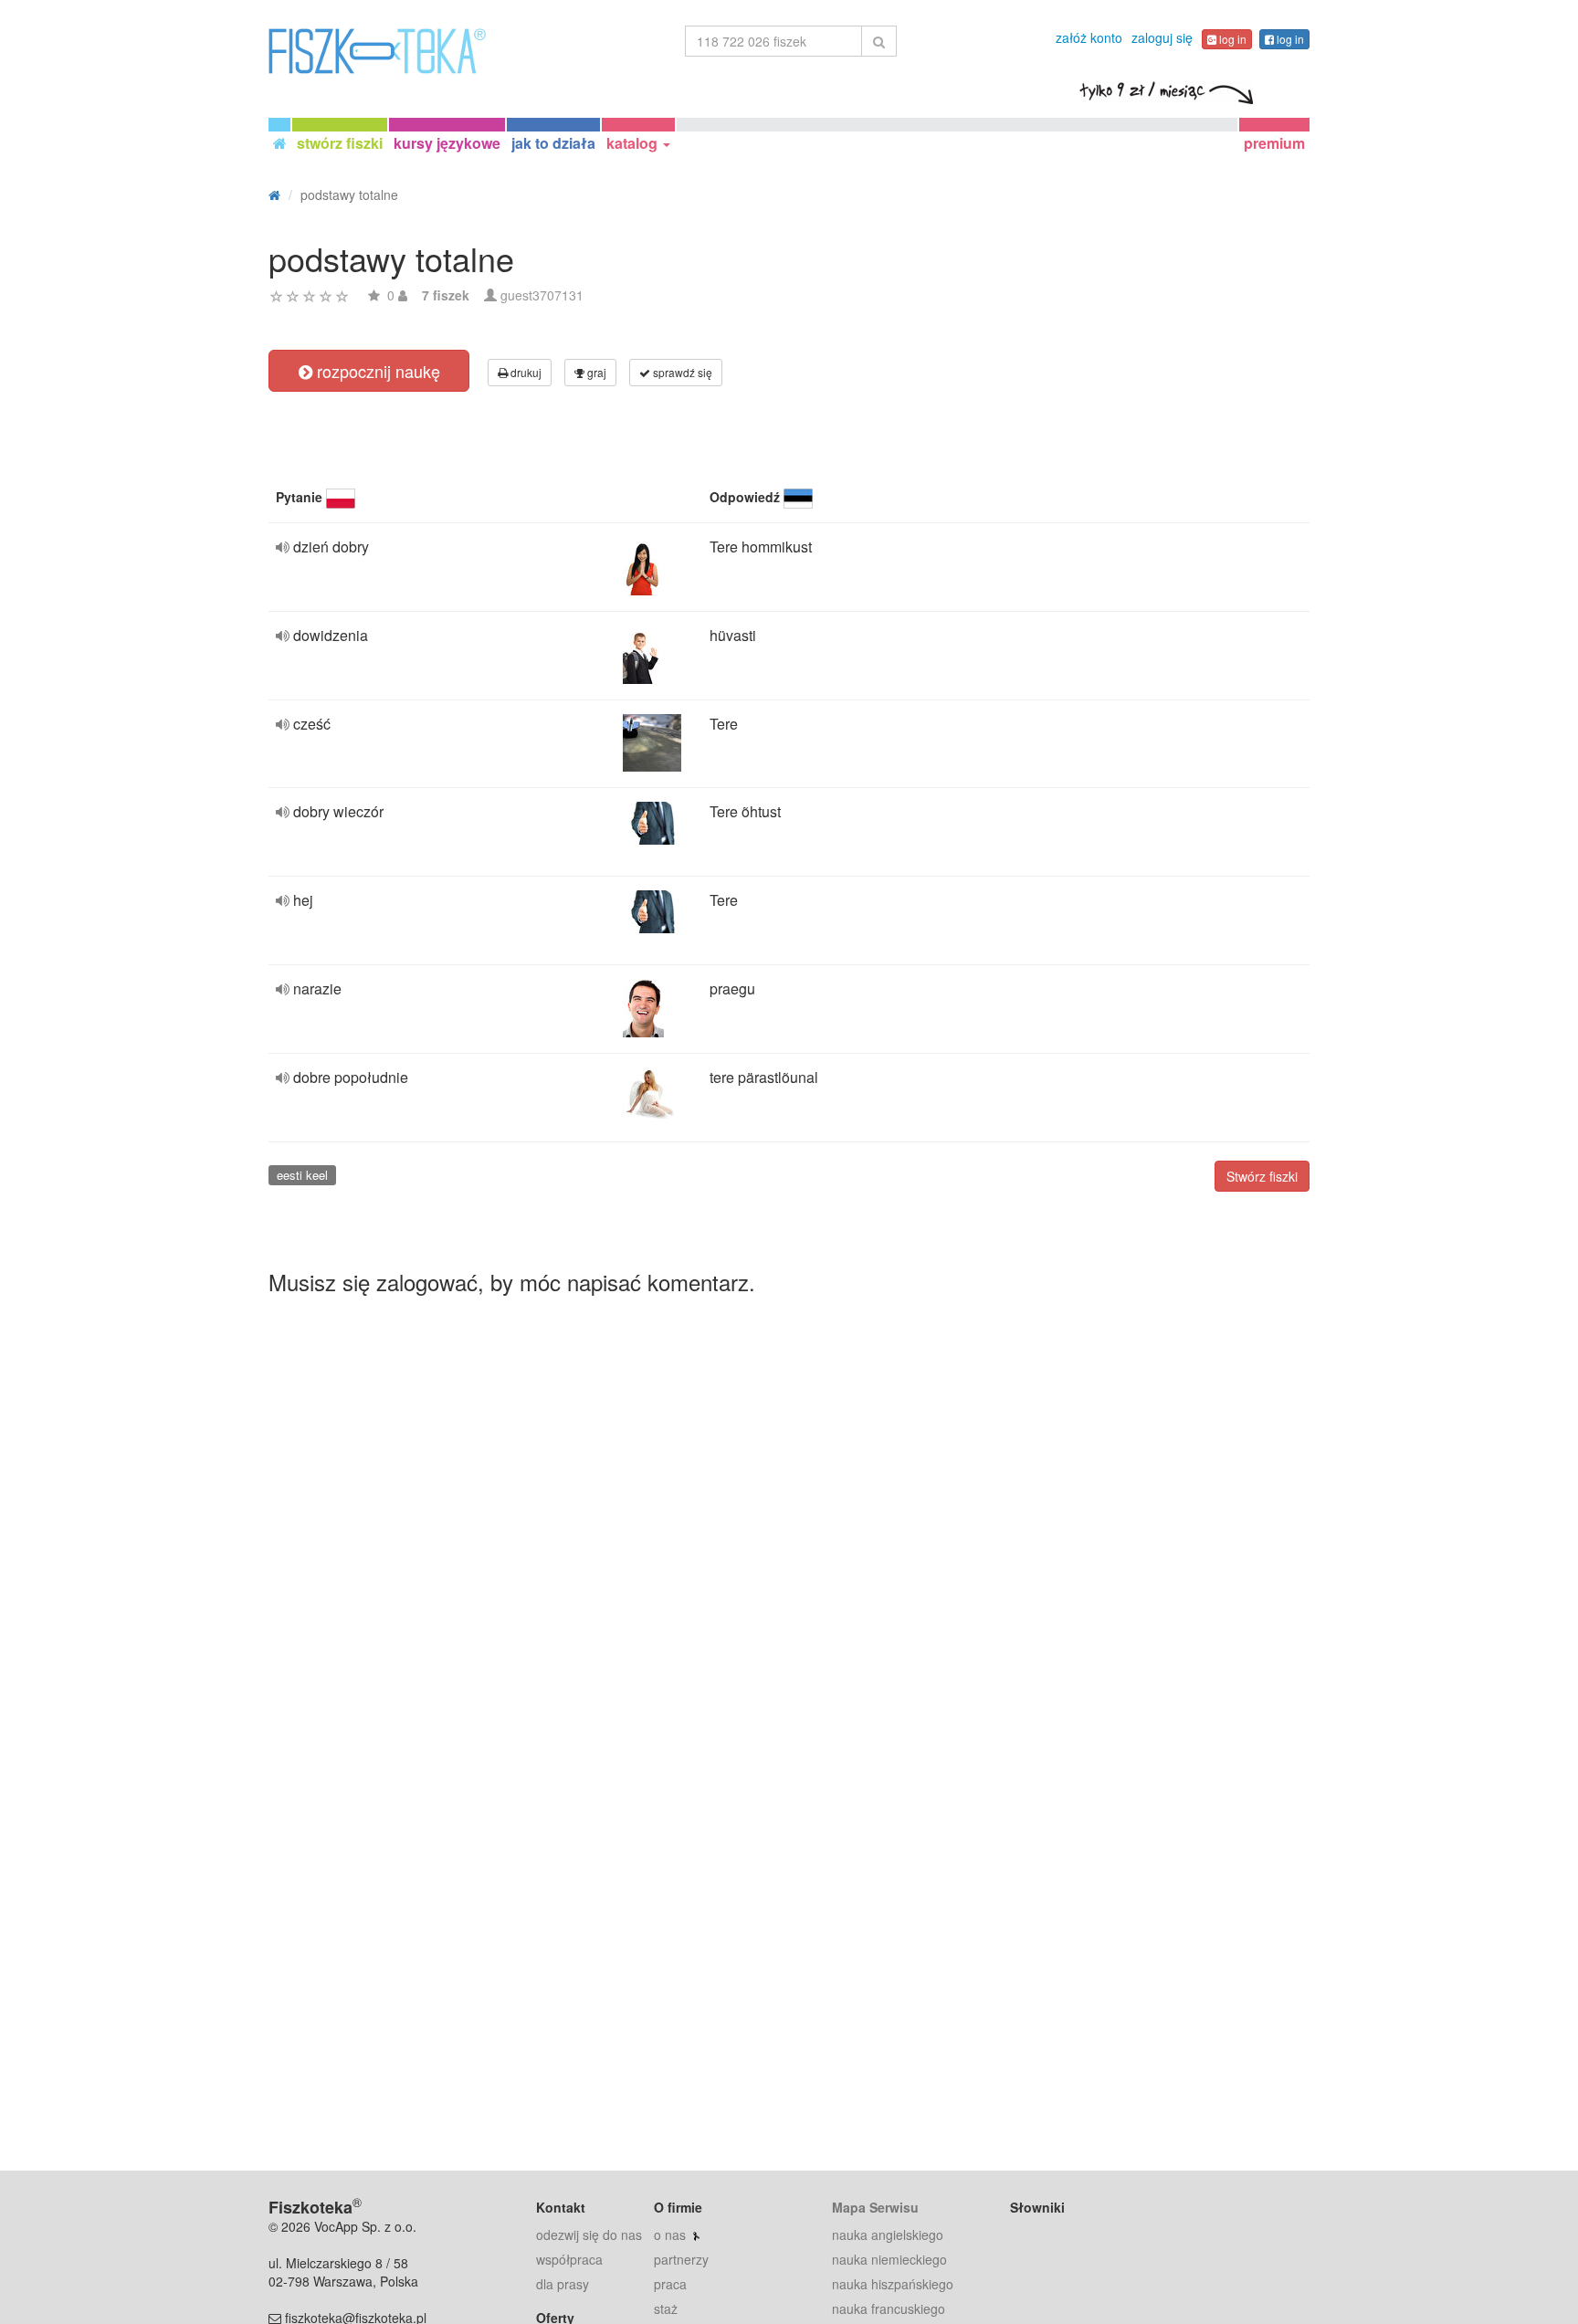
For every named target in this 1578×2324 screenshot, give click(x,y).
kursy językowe (447, 143)
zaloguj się (1162, 37)
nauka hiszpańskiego (893, 2284)
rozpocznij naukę (376, 371)
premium (1274, 143)
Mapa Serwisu (875, 2207)
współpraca (569, 2259)
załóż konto (1089, 37)
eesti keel (302, 1175)
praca (670, 2284)
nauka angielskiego (888, 2235)
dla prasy (563, 2284)
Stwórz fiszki (1262, 1176)
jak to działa (553, 143)
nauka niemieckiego (889, 2259)
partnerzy (681, 2259)
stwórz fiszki (340, 143)
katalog (634, 143)
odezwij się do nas (589, 2235)
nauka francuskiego (889, 2308)
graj (595, 372)
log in (1231, 39)
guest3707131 (542, 295)
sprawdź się (681, 372)
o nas (670, 2235)
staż (666, 2308)
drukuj (525, 372)
